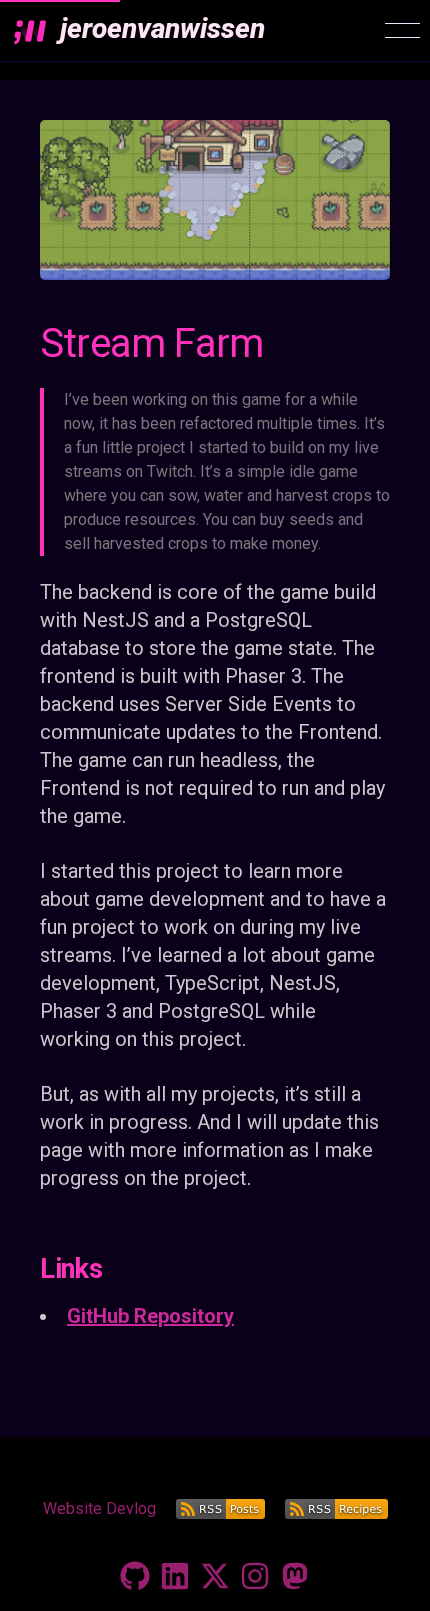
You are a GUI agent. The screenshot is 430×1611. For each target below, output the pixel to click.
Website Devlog (99, 1508)
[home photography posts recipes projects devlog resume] (402, 30)
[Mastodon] (295, 1576)
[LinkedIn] (175, 1576)
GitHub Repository (150, 1316)
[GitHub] (135, 1576)
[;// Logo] (30, 31)
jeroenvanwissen (162, 28)
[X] (215, 1576)
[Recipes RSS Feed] (336, 1509)
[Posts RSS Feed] (220, 1509)
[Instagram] (255, 1576)
